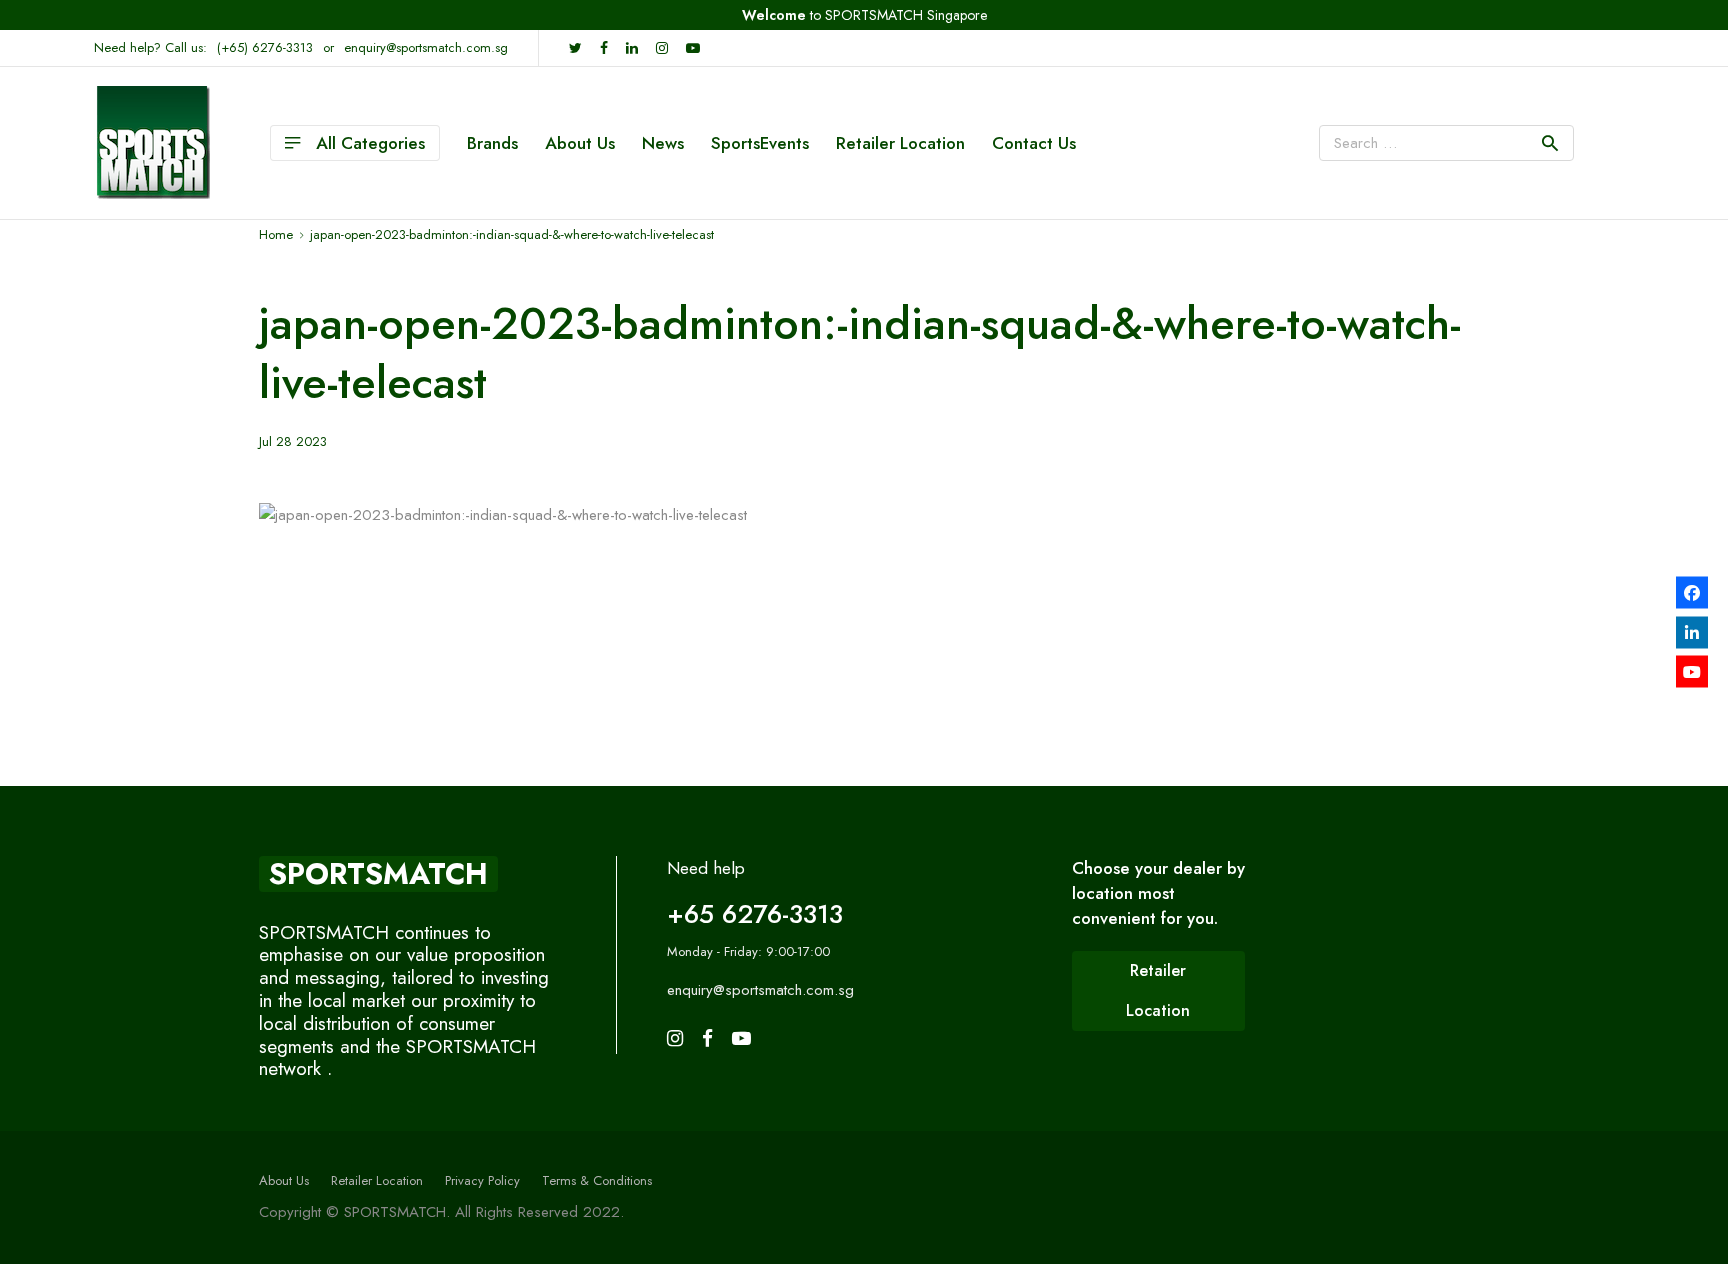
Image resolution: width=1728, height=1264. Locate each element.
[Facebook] (1692, 593)
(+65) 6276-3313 (265, 47)
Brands (492, 143)
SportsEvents (760, 143)
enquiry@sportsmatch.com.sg (426, 47)
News (663, 143)
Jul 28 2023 (293, 441)
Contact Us (1034, 143)
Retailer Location (900, 143)
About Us (580, 143)
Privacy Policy (482, 1180)
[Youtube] (1692, 672)
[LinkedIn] (1692, 632)
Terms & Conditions (597, 1180)
